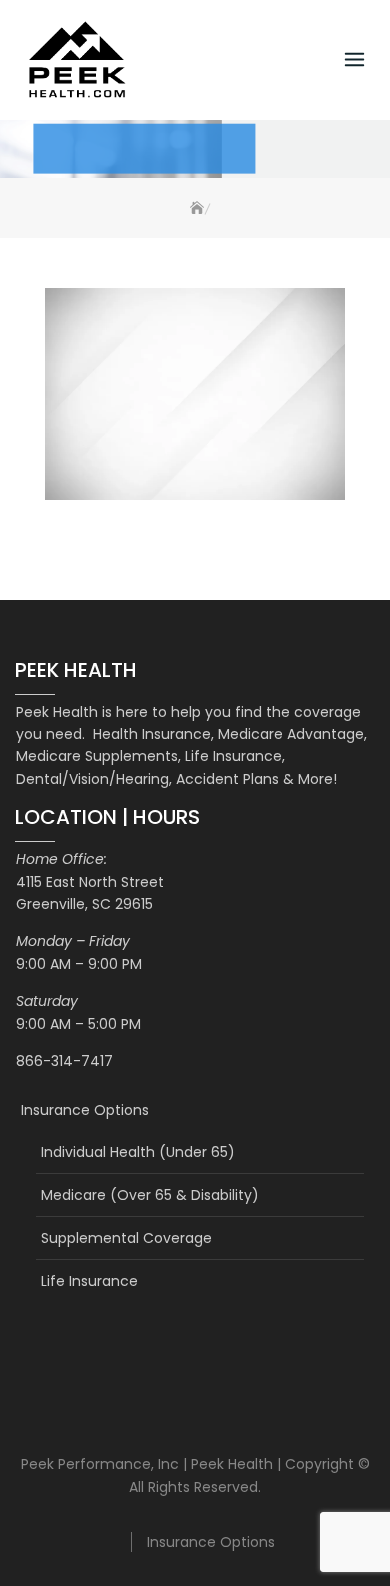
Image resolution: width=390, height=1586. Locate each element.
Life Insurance (89, 1281)
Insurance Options (85, 1110)
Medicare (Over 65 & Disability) (150, 1195)
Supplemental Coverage (126, 1238)
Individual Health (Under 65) (138, 1152)
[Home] (194, 208)
